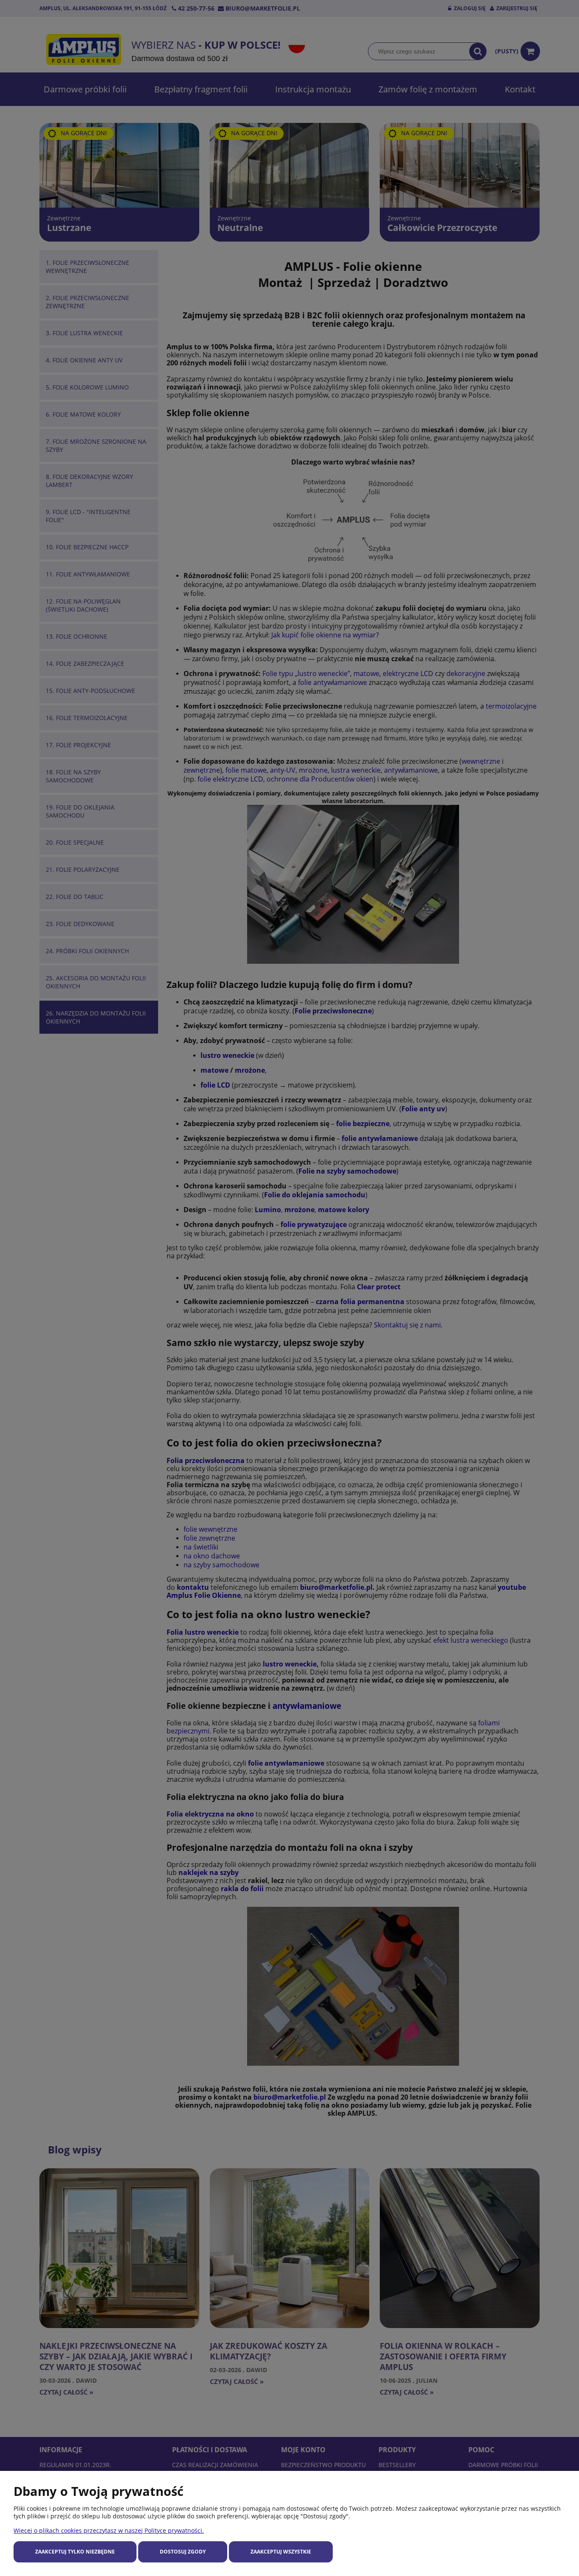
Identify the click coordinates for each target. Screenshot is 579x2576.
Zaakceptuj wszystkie (281, 2552)
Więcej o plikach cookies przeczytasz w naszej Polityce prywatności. (109, 2530)
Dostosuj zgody (183, 2552)
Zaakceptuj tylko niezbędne (75, 2552)
